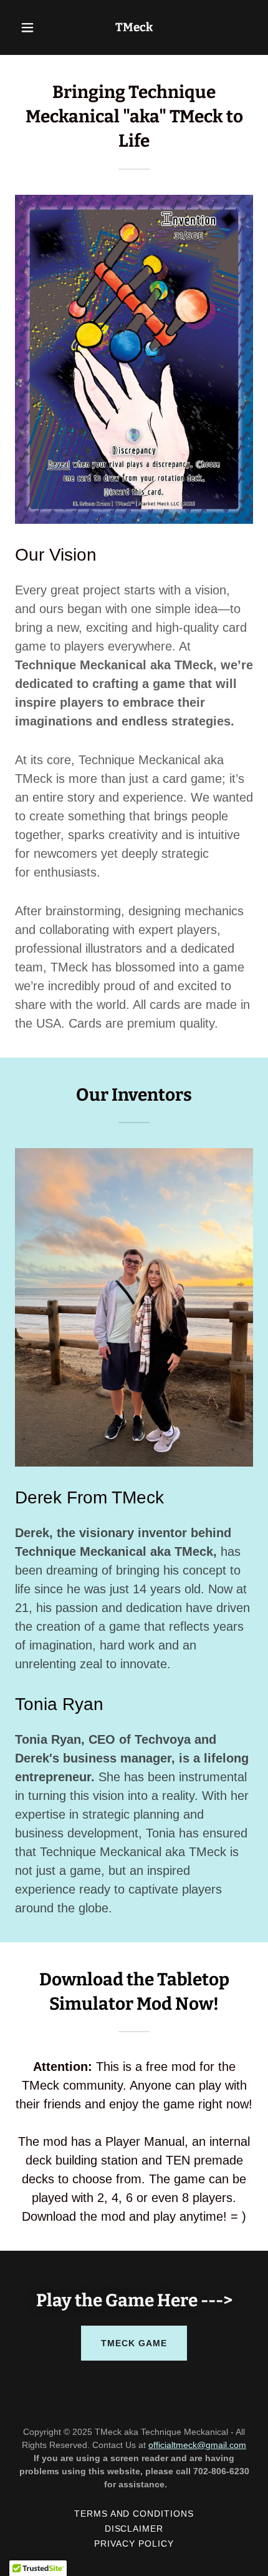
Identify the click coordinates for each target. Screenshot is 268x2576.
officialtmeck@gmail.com (197, 2445)
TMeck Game (134, 2343)
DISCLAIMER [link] (134, 2529)
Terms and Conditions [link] (134, 2514)
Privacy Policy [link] (134, 2544)
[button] (33, 27)
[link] (134, 28)
